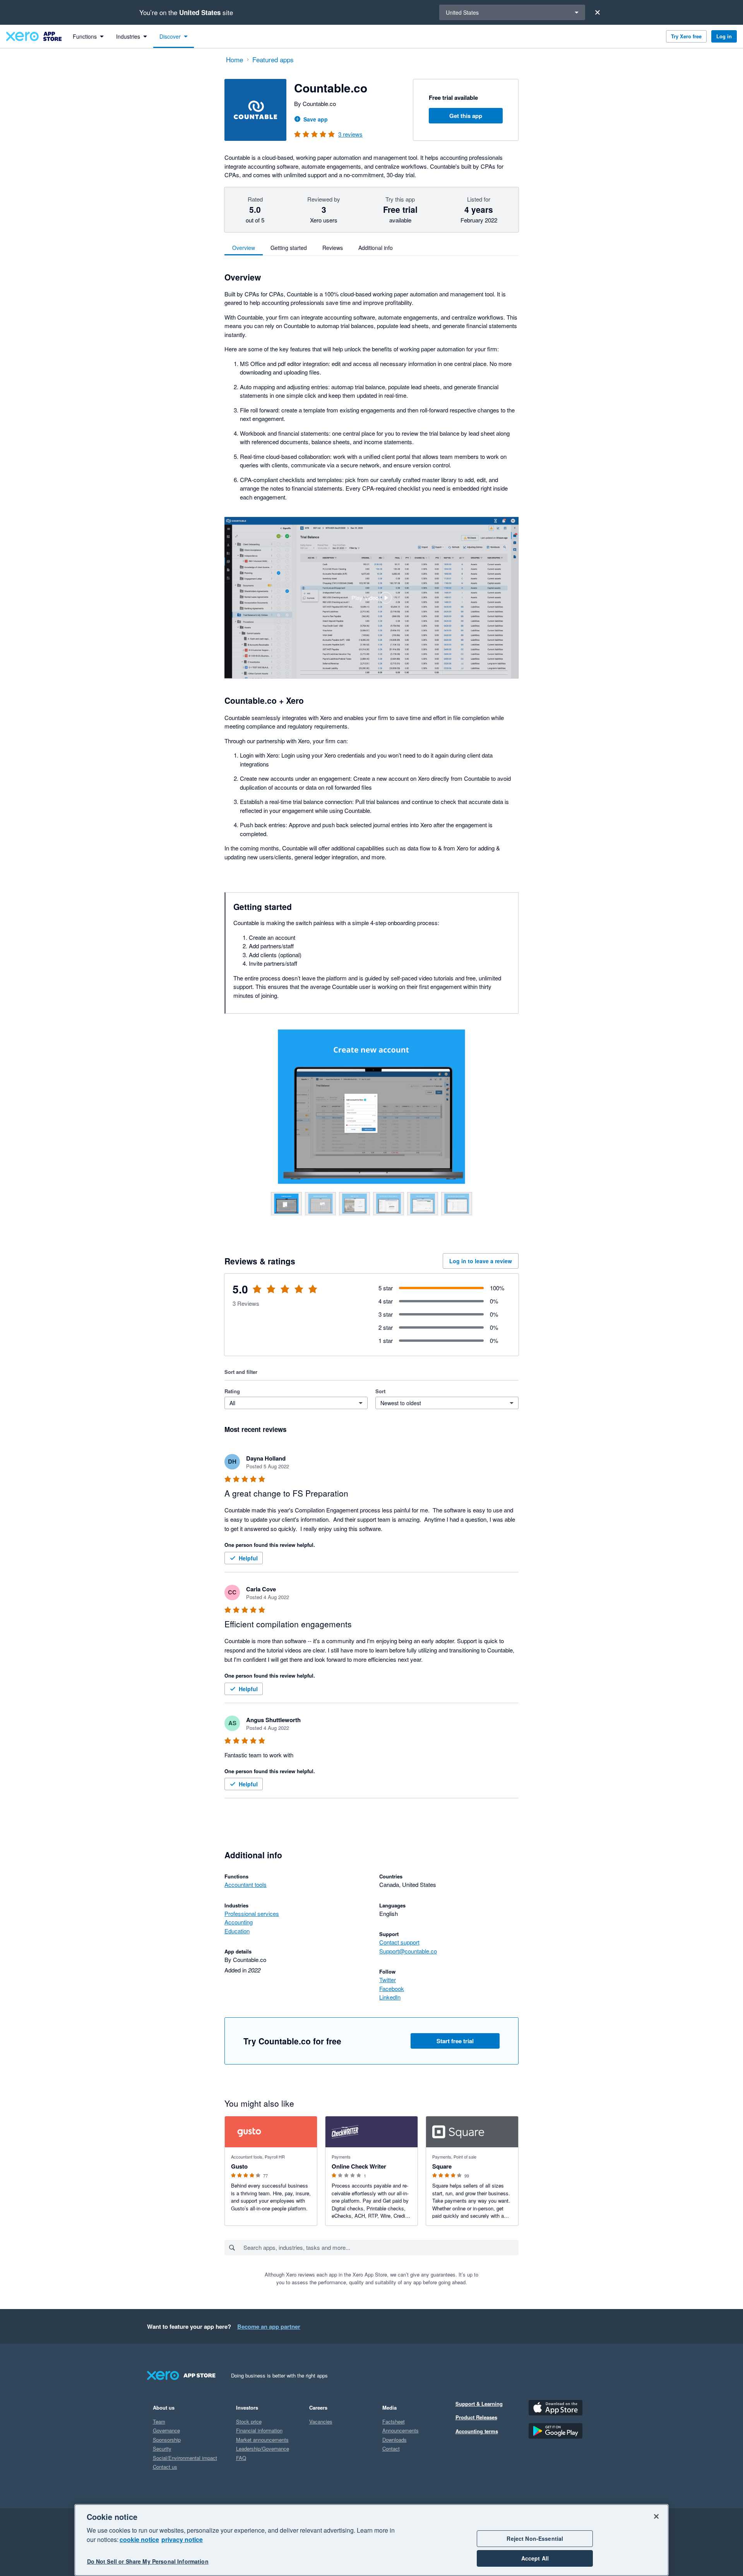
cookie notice (139, 2539)
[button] (371, 598)
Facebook (392, 1988)
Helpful (248, 1558)
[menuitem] (88, 36)
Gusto (239, 2166)
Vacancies (321, 2421)
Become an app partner (269, 2326)
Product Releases (476, 2417)
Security (162, 2449)
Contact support (399, 1942)
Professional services (252, 1913)
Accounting (239, 1922)
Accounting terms (477, 2431)
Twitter (388, 1980)
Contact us (165, 2467)
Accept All (535, 2558)
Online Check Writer (359, 2166)
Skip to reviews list (269, 1294)
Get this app (466, 116)
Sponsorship (167, 2440)
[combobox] (381, 2248)
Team (159, 2421)
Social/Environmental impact (185, 2458)
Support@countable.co (408, 1951)
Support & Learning (479, 2404)
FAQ (241, 2458)
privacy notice (182, 2539)
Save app (316, 119)
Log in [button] (724, 36)
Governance (166, 2430)
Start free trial (455, 2041)
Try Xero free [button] (686, 36)
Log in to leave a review (481, 1261)
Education (237, 1931)
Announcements (401, 2430)
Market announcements (262, 2440)
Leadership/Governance (263, 2449)
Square (442, 2166)
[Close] (597, 12)
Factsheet (394, 2421)
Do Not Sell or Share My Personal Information (148, 2561)
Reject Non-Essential (535, 2538)
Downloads (395, 2440)
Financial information (259, 2430)
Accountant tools (246, 1884)
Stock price (249, 2421)
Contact (391, 2449)
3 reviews (350, 134)
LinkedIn (390, 1997)
